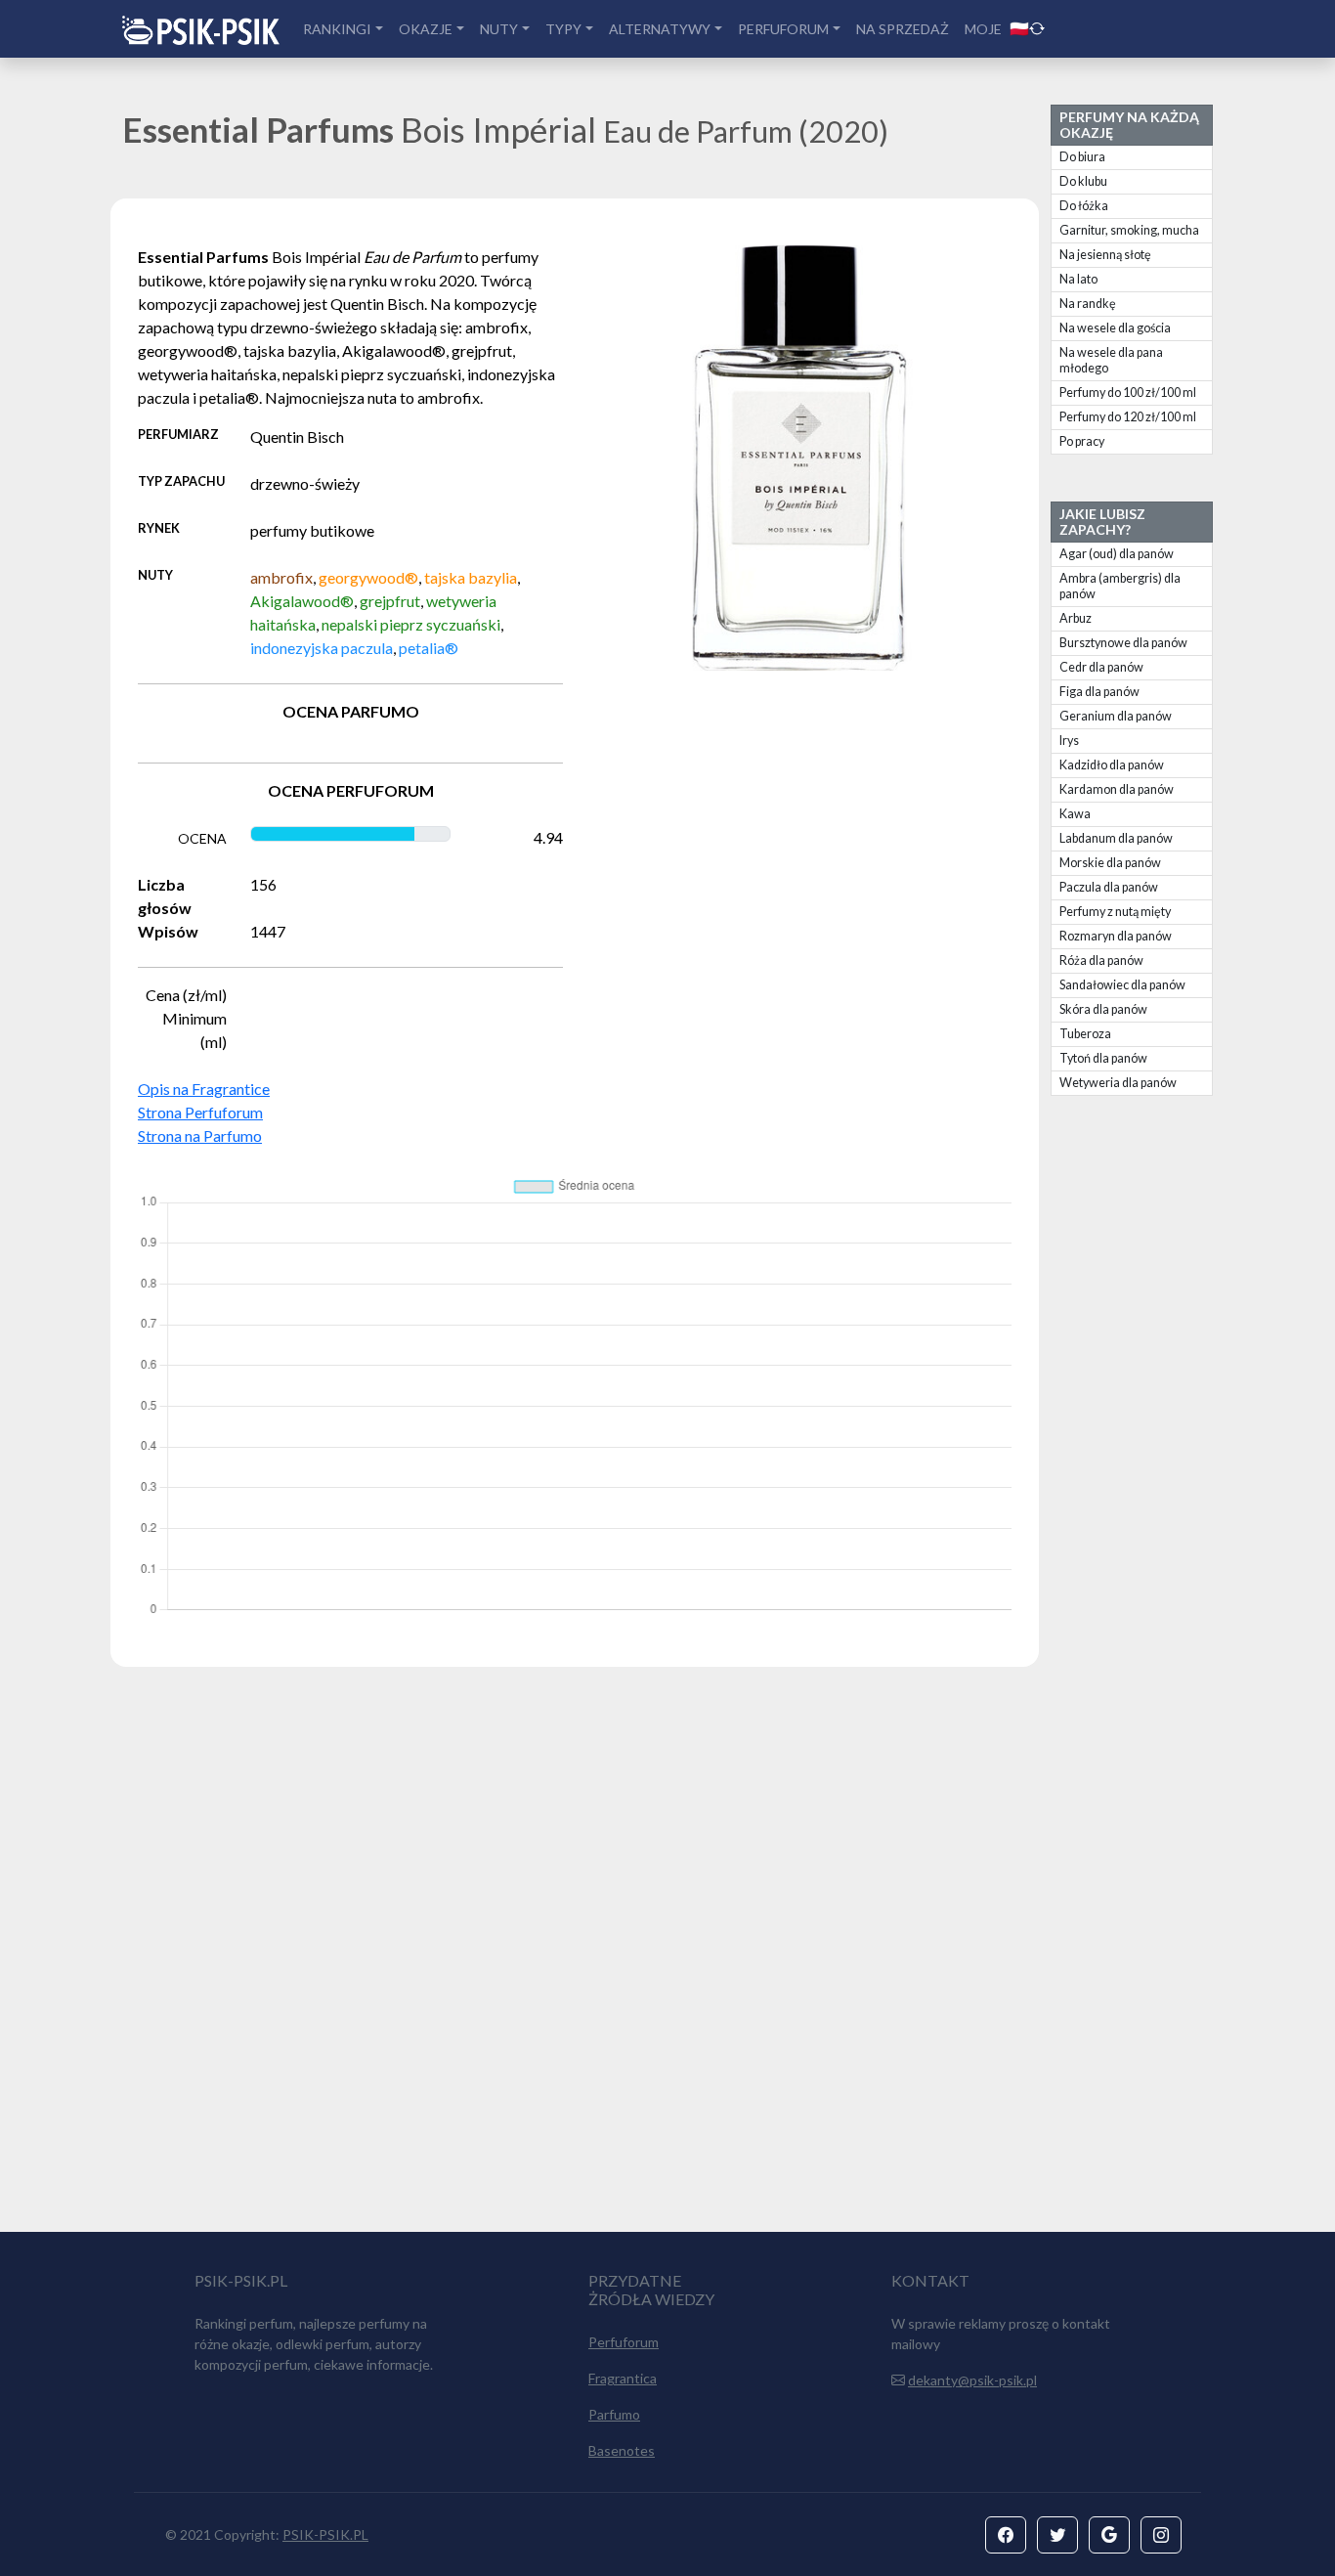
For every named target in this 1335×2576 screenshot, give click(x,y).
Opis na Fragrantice (204, 1089)
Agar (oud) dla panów (1117, 554)
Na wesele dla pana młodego (1111, 360)
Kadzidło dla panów (1112, 765)
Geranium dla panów (1116, 716)
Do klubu (1083, 181)
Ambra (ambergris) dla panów (1120, 586)
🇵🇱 (1019, 28)
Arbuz (1076, 618)
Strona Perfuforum (200, 1112)
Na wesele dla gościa (1115, 328)
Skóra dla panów (1103, 1009)
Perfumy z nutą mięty (1115, 912)
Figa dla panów (1099, 692)
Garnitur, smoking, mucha (1129, 230)
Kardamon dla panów (1117, 789)
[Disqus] (667, 1958)
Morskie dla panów (1110, 863)
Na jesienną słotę (1105, 255)
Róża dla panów (1101, 961)
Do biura (1082, 157)
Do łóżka (1084, 206)
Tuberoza (1085, 1034)
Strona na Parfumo (200, 1135)
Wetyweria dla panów (1118, 1083)
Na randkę (1088, 304)
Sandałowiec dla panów (1122, 985)
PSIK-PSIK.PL (325, 2534)
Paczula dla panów (1109, 887)
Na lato (1078, 279)
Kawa (1075, 814)
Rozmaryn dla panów (1116, 936)
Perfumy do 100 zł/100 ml (1128, 393)
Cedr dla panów (1101, 667)
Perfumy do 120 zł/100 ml (1128, 417)
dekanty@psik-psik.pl (972, 2380)
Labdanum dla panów (1116, 838)
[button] (1006, 2535)
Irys (1069, 741)
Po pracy (1082, 441)
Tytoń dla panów (1103, 1058)
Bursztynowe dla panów (1123, 643)
